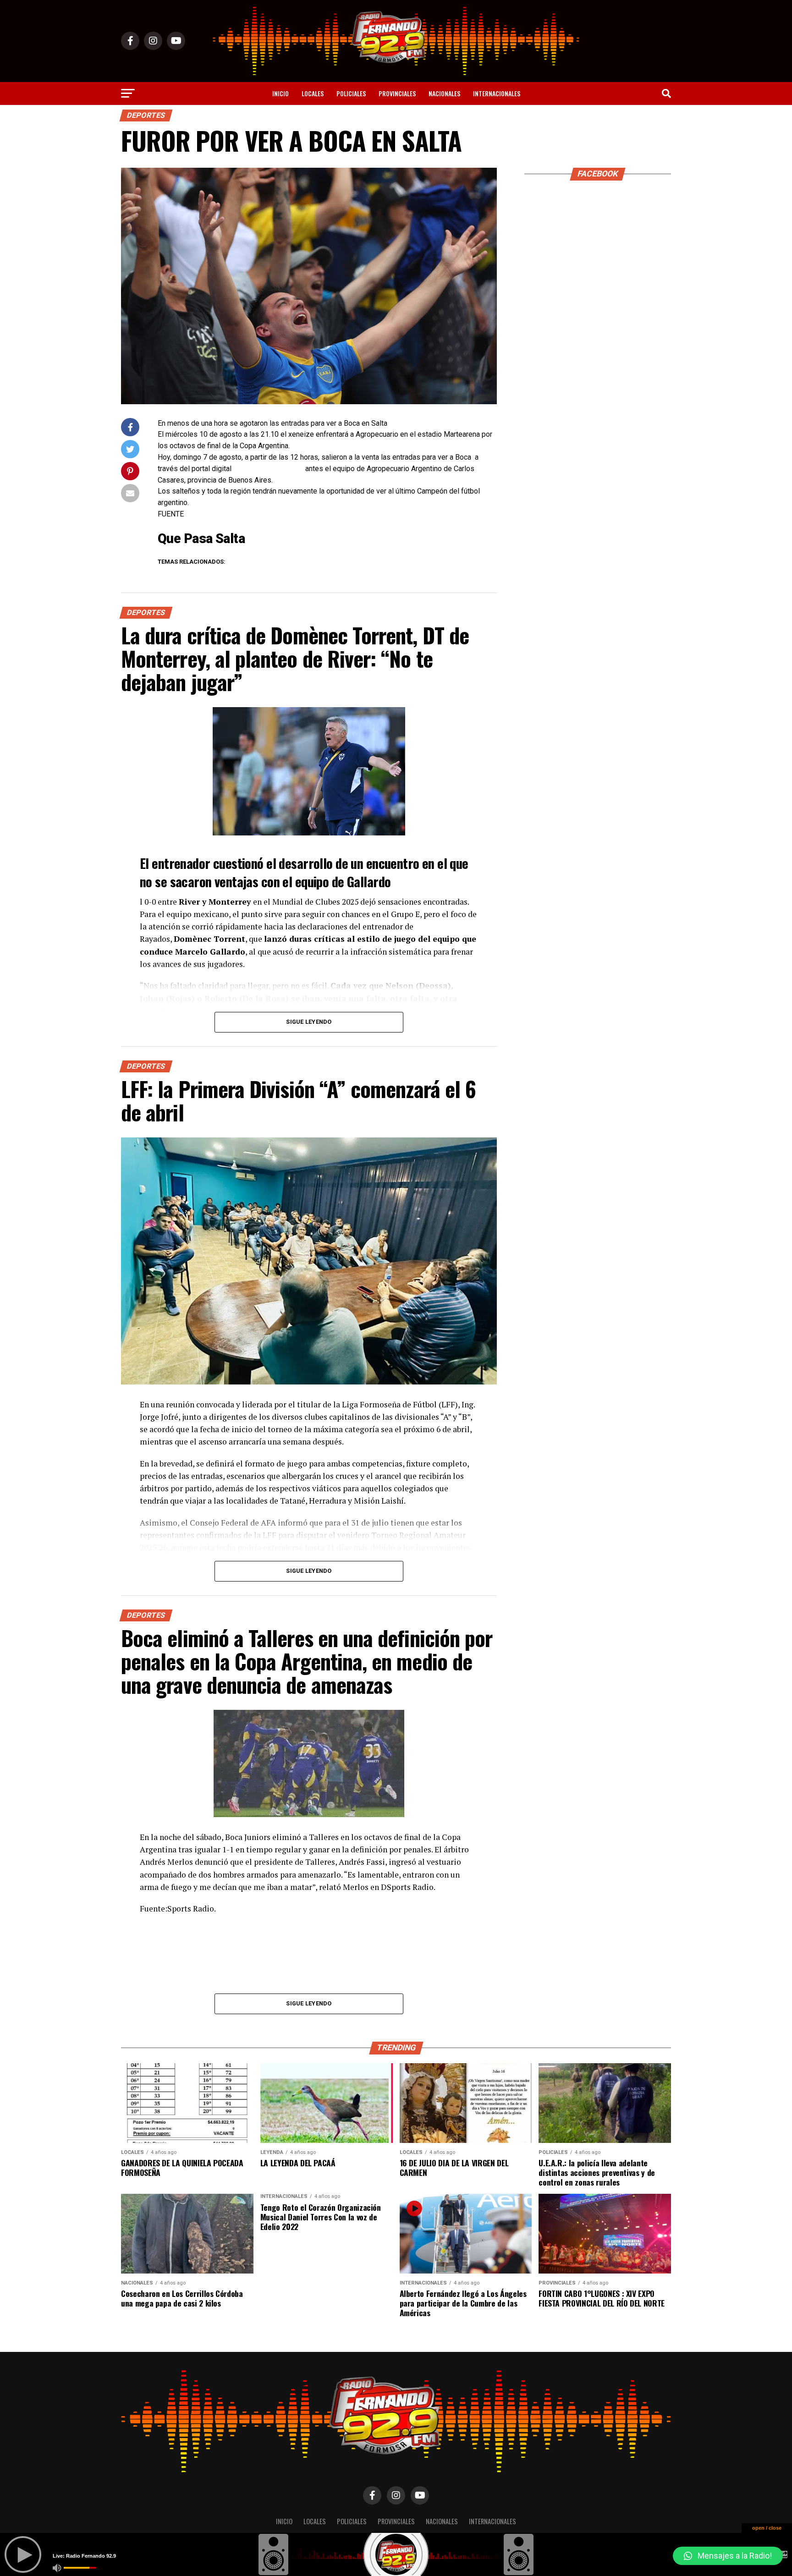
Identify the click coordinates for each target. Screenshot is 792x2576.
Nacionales (444, 93)
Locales (313, 93)
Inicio (280, 93)
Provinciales (397, 93)
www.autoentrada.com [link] (268, 469)
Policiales (351, 93)
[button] (728, 2556)
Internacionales (497, 93)
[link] (201, 538)
